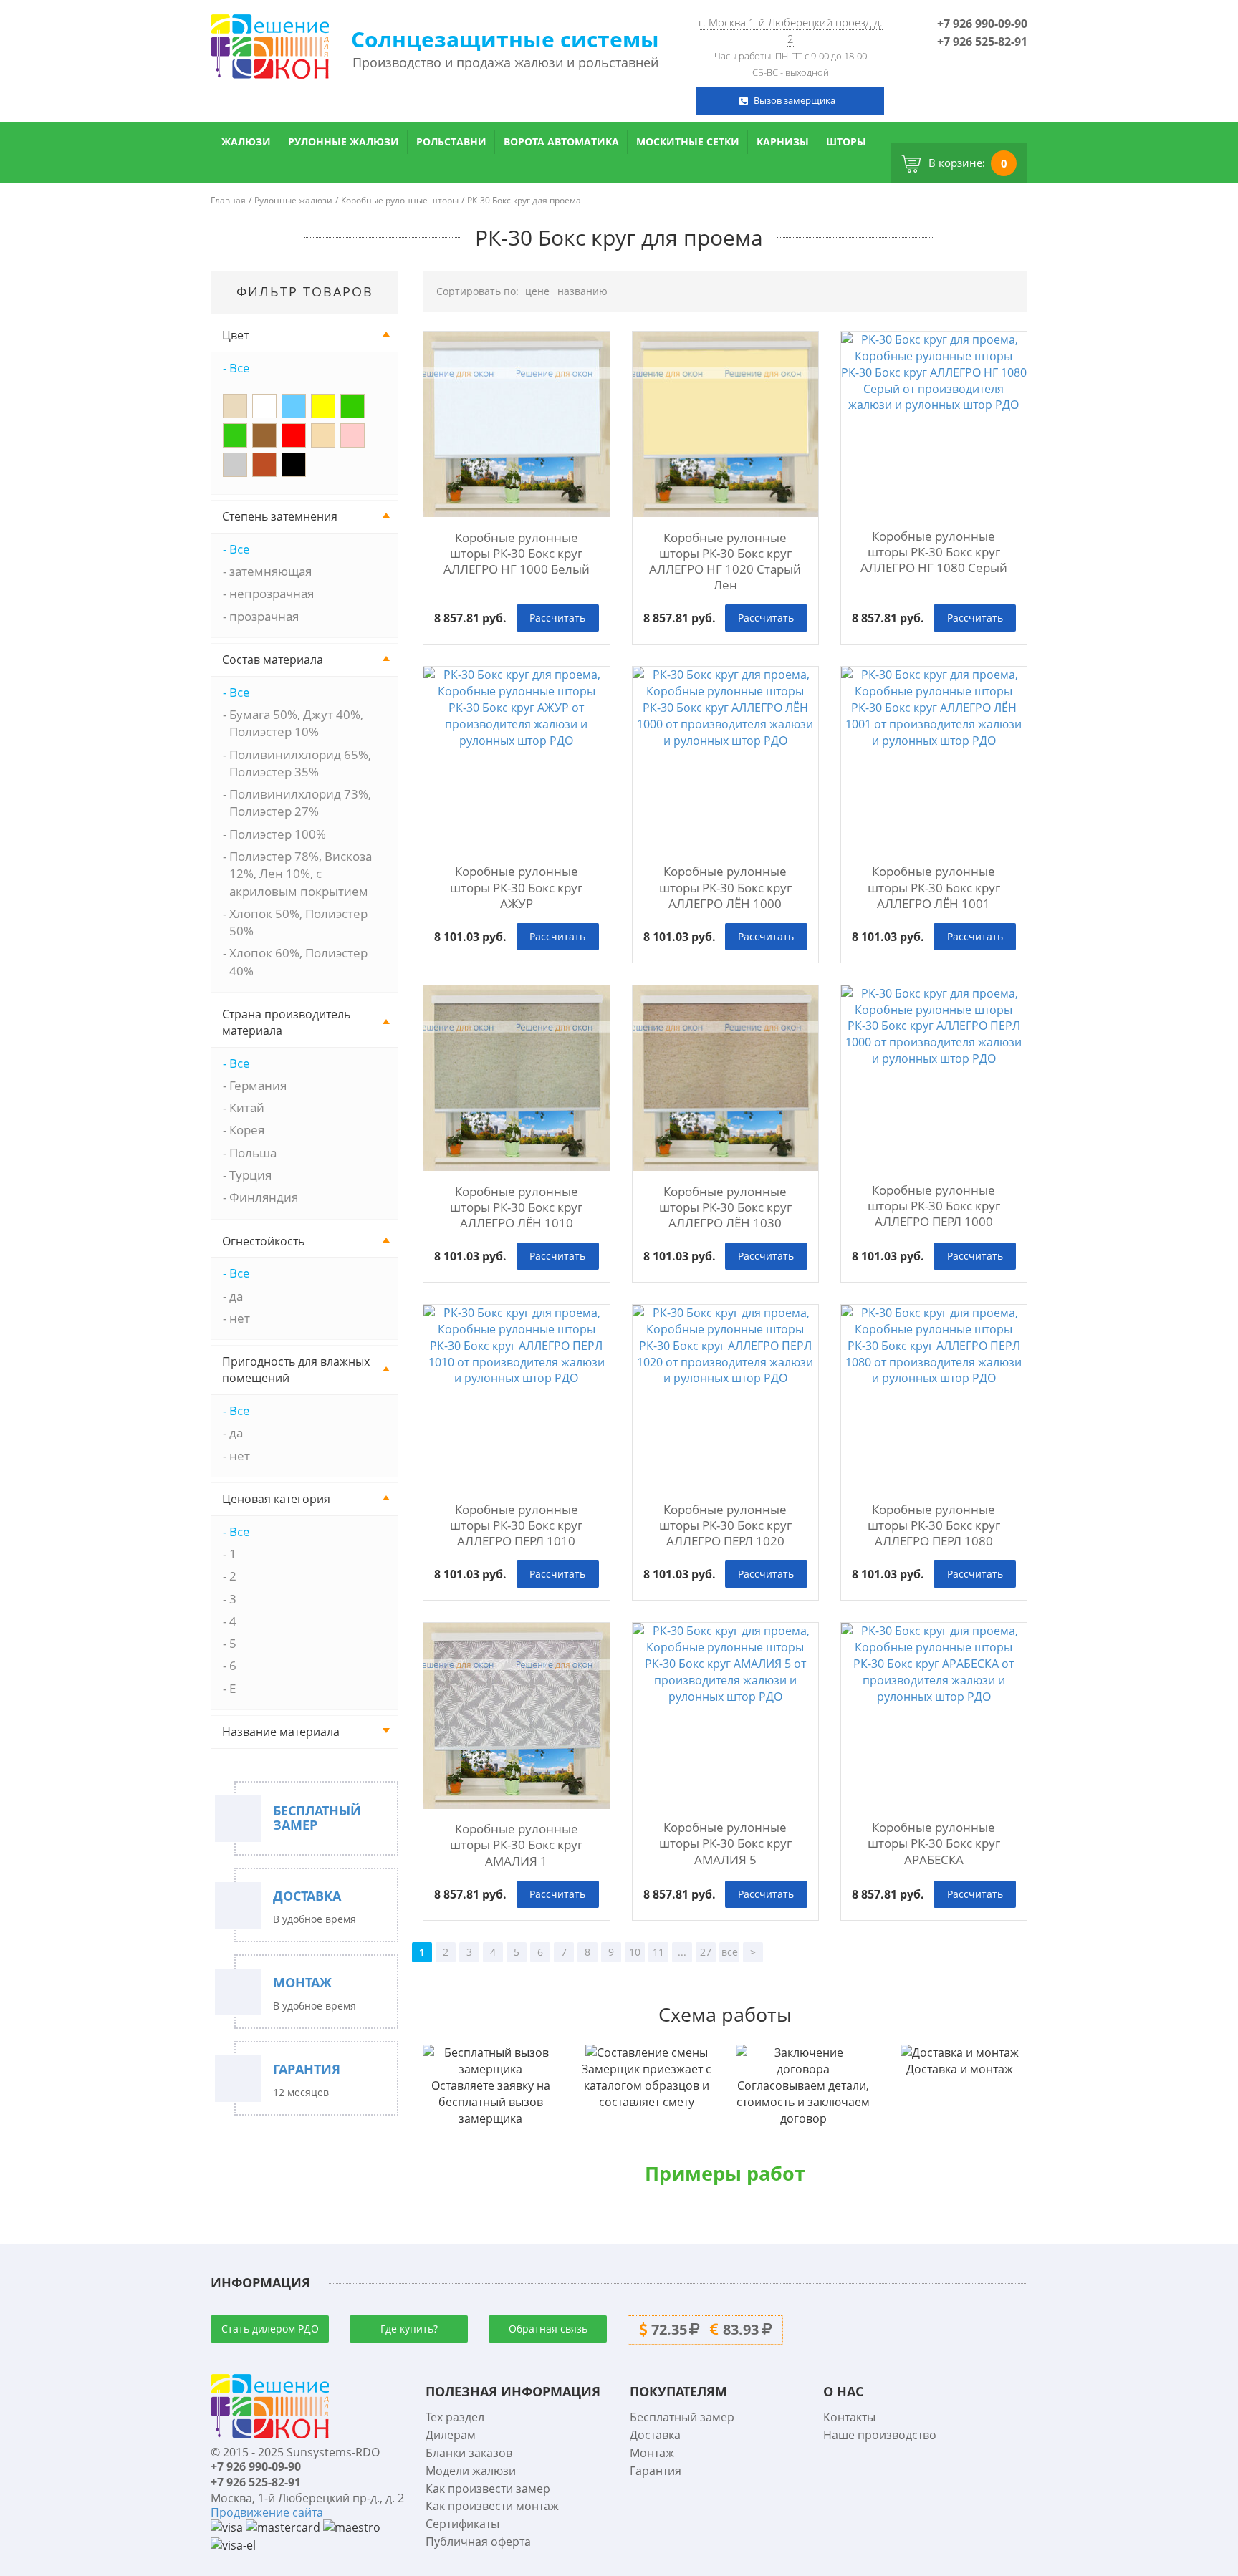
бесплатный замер (317, 1818)
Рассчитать (557, 618)
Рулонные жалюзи (344, 141)
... (682, 1952)
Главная (228, 200)
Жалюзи (246, 141)
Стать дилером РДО (270, 2329)
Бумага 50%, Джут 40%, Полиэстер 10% (296, 723)
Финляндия (264, 1197)
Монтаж (652, 2453)
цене (537, 291)
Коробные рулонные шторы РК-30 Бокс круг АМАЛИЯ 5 (725, 1843)
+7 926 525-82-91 (982, 42)
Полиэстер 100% (278, 834)
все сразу (729, 1954)
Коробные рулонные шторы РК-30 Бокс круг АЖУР (516, 887)
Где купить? (409, 2329)
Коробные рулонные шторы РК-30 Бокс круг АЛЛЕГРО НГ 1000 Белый (517, 554)
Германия (258, 1085)
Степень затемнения (280, 516)
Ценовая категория (276, 1499)
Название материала (281, 1732)
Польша (253, 1153)
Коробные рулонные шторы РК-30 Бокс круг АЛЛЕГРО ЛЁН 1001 (934, 887)
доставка (307, 1896)
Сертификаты (462, 2524)
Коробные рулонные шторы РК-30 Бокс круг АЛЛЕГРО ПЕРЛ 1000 (934, 1206)
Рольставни (451, 141)
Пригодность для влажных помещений (296, 1370)
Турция (250, 1175)
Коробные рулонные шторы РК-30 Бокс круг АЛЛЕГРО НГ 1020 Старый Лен (725, 561)
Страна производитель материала (286, 1022)
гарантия (307, 2070)
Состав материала (273, 660)
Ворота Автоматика (561, 141)
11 (658, 1952)
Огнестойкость (263, 1241)
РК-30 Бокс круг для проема (524, 200)
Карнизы (783, 141)
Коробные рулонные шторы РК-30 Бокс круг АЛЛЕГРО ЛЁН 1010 (516, 1207)
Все (240, 368)
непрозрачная (272, 593)
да (236, 1296)
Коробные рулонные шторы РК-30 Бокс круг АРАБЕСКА (934, 1843)
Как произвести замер (488, 2489)
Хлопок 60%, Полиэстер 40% (298, 961)
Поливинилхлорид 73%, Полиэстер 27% (300, 802)
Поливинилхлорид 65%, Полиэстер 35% (300, 763)
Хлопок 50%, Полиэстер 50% (298, 922)
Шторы (846, 141)
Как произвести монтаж (492, 2506)
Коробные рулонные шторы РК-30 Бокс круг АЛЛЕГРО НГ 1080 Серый (934, 552)
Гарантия (656, 2471)
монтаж (302, 1983)
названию (582, 291)
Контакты (849, 2417)
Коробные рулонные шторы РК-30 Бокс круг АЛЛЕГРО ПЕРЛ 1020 (725, 1525)
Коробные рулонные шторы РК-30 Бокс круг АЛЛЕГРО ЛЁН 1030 (725, 1207)
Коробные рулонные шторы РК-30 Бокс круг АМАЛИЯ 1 (516, 1845)
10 (635, 1952)
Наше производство (880, 2435)
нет (240, 1318)
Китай (247, 1108)
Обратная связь (548, 2329)
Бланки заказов (469, 2453)
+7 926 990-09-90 (982, 24)
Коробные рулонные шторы (400, 200)
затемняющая (270, 571)
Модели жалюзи (471, 2471)
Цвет (235, 335)
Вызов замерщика (795, 100)
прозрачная (264, 616)
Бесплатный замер (682, 2417)
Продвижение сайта (267, 2512)
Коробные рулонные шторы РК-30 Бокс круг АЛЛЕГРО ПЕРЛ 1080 (934, 1525)
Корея (247, 1130)
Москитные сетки (688, 141)
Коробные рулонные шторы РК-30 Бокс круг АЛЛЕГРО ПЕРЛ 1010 (516, 1525)
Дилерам (451, 2435)
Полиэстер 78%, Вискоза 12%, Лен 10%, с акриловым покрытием (301, 874)
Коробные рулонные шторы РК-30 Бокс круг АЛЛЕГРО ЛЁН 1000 (725, 887)
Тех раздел (455, 2417)
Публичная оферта (478, 2542)
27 (706, 1952)
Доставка (655, 2435)
